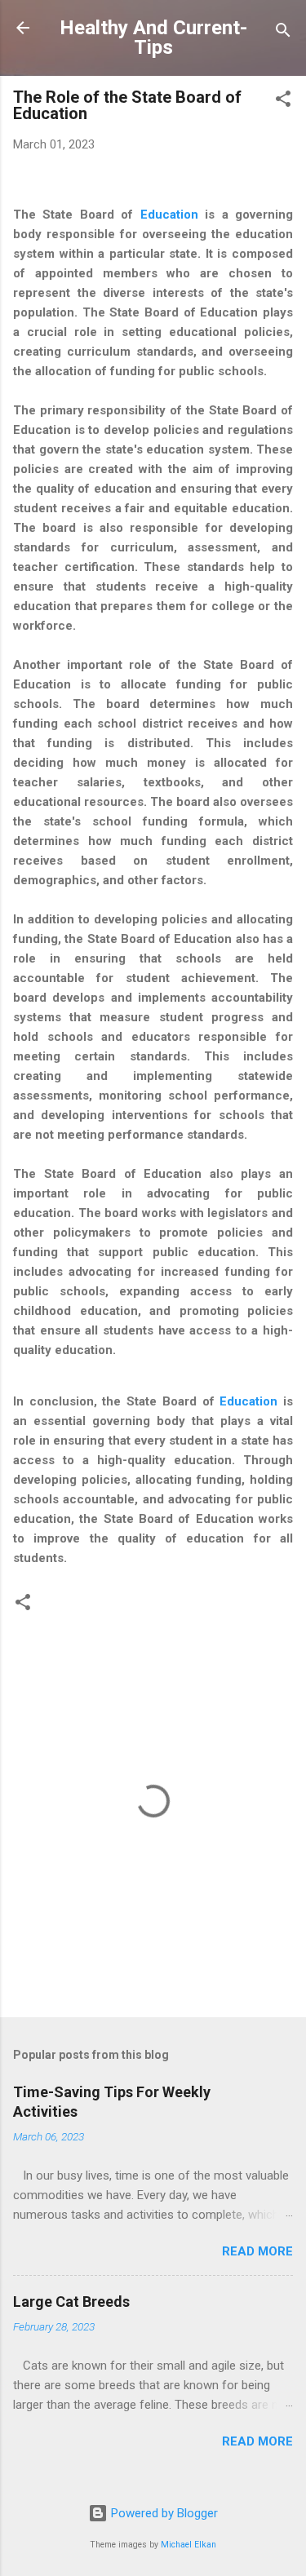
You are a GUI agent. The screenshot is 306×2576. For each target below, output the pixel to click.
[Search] (283, 33)
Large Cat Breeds (71, 2302)
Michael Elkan (188, 2545)
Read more (257, 2251)
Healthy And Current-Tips (153, 38)
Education (169, 215)
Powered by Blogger (163, 2513)
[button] (283, 102)
